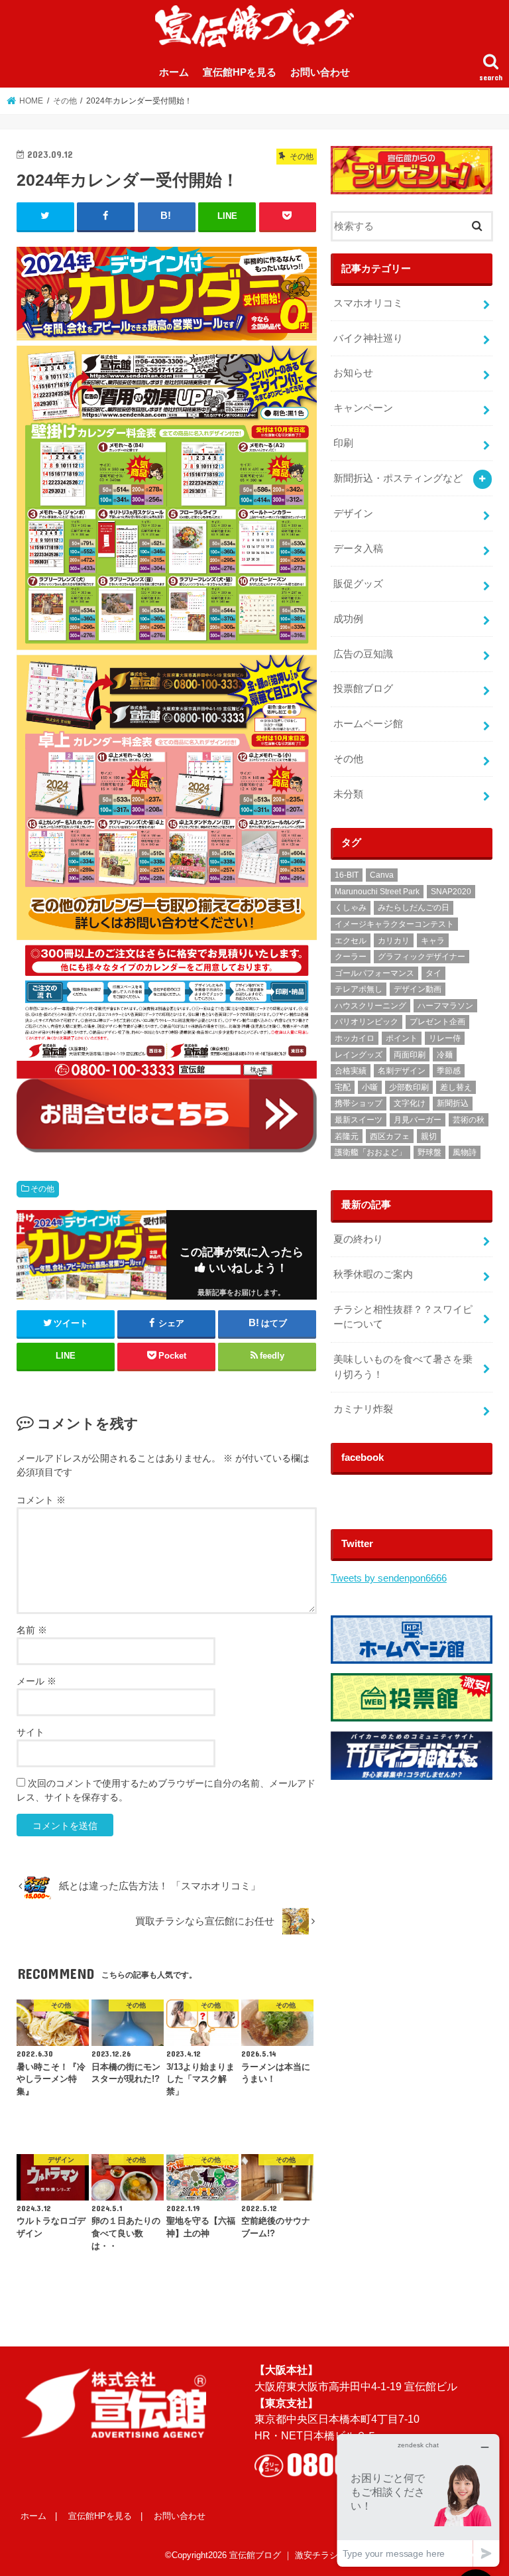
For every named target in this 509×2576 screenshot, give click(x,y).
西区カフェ (390, 1136)
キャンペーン (363, 408)
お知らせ (353, 373)
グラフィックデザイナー (422, 957)
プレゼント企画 (437, 1022)
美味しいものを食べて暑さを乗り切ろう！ (403, 1367)
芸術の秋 (469, 1120)
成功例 (348, 619)
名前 (32, 1630)
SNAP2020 (451, 892)
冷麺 (445, 1055)
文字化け (410, 1103)
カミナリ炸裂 (363, 1409)
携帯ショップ (359, 1103)
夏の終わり (358, 1239)
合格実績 (351, 1071)
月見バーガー (418, 1120)
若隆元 (347, 1136)
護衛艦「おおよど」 (370, 1152)
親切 (429, 1136)
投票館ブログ (363, 689)
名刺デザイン (402, 1071)
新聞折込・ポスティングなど (398, 478)
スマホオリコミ (368, 303)
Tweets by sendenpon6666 (389, 1578)
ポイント (402, 1038)
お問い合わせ (320, 72)
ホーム (174, 72)
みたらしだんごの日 (414, 908)
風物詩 (465, 1152)
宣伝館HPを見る (240, 72)
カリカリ (394, 941)
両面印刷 (410, 1055)
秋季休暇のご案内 (373, 1274)
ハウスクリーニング (370, 1006)
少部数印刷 (409, 1087)
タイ (433, 973)
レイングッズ (359, 1055)
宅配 (343, 1087)
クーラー (351, 957)
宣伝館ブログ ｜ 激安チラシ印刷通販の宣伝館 (318, 2555)
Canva (382, 875)
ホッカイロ (355, 1038)
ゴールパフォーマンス (374, 973)
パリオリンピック (367, 1022)
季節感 (449, 1071)
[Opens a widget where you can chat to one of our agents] (418, 2500)
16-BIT (347, 875)
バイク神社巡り (368, 338)
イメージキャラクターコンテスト (394, 924)
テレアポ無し (359, 989)
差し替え (456, 1087)
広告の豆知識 (363, 654)
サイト (30, 1732)
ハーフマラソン (445, 1006)
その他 (42, 1189)
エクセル (351, 941)
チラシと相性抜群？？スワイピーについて (403, 1317)
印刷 (343, 443)
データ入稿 (358, 549)
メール (36, 1681)
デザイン (353, 513)
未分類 (348, 794)
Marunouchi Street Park (377, 892)
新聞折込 (453, 1103)
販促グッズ (358, 584)
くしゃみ (351, 908)
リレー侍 (445, 1038)
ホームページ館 (368, 724)
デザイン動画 (418, 989)
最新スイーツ (359, 1120)
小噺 (370, 1087)
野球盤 (429, 1152)
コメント (41, 1500)
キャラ (433, 941)
